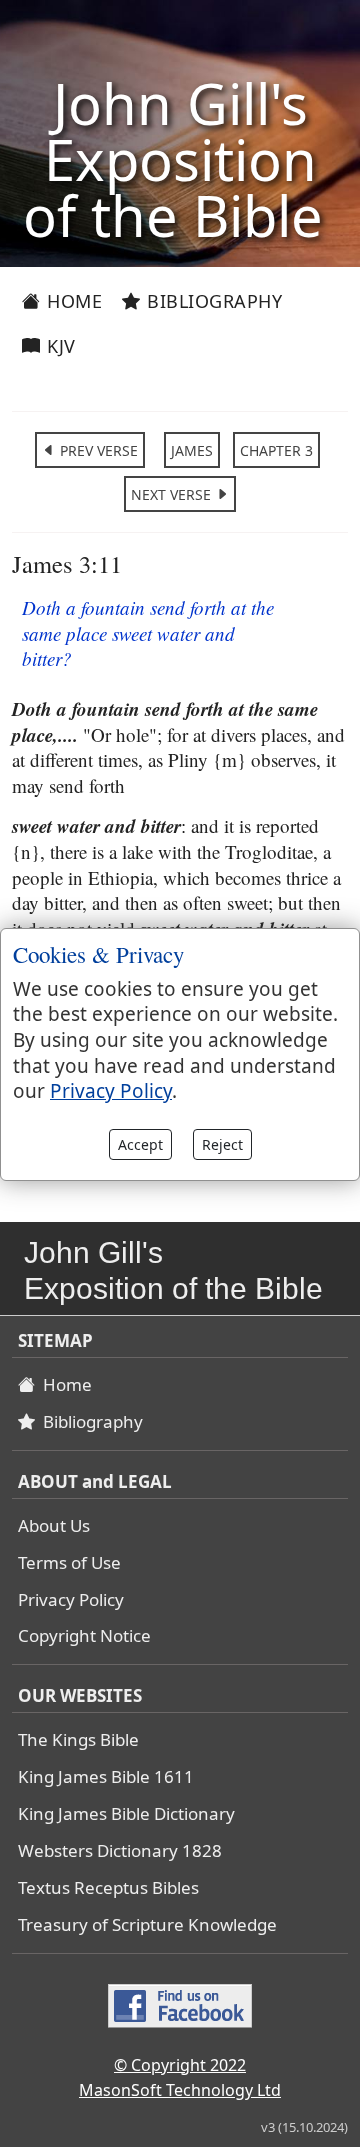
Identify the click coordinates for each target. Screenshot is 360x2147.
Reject (222, 1144)
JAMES (192, 450)
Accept (140, 1144)
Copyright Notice (84, 1635)
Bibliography (212, 301)
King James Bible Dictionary (126, 1813)
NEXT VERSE (173, 494)
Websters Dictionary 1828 (120, 1850)
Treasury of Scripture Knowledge (147, 1924)
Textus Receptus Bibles (108, 1887)
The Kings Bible (78, 1739)
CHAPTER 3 (276, 450)
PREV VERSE (97, 450)
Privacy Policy (71, 1599)
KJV (59, 346)
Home (72, 301)
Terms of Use (69, 1562)
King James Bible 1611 (106, 1776)
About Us (54, 1525)
